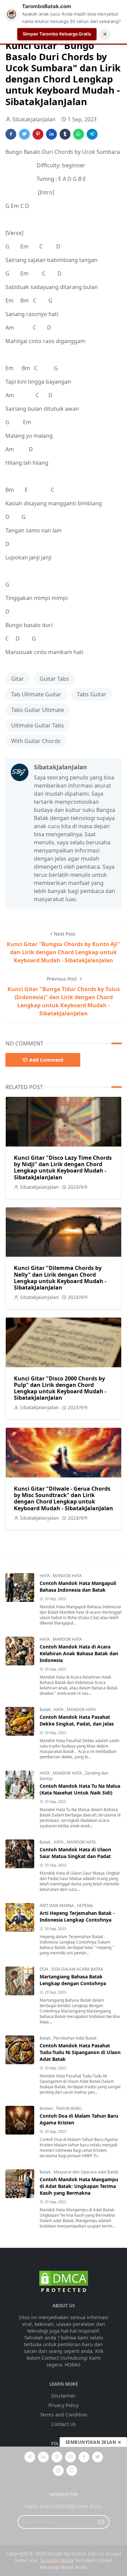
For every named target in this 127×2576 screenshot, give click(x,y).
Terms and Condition (64, 2415)
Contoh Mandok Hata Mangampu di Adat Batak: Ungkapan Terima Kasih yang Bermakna (79, 2186)
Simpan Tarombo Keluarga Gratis (57, 34)
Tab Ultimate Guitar (36, 694)
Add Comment (46, 1060)
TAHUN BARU (69, 2108)
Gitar (18, 679)
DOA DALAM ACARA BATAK (77, 1969)
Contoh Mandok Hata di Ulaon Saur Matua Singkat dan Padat (75, 1853)
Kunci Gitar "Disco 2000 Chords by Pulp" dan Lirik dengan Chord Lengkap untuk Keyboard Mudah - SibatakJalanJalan (60, 1388)
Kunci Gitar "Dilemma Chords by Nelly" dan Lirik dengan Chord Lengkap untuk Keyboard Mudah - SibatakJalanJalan (60, 1278)
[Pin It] (38, 134)
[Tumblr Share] (65, 134)
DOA (45, 1969)
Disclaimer (63, 2396)
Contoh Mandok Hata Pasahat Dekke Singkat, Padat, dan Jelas (77, 1720)
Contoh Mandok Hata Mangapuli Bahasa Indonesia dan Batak (78, 1586)
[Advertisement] (63, 2511)
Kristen (47, 2108)
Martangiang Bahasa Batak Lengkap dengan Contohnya (73, 1980)
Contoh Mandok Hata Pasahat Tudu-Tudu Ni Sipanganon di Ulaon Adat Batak (80, 2052)
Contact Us (64, 2424)
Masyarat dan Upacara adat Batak (86, 2172)
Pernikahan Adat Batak (75, 2038)
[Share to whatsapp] (79, 134)
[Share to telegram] (92, 134)
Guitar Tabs (54, 679)
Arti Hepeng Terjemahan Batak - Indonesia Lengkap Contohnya (77, 1916)
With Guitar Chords (36, 741)
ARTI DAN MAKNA (57, 1906)
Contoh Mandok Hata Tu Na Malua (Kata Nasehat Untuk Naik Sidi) (80, 1789)
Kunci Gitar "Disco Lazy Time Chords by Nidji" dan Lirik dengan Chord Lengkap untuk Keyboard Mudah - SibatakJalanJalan (63, 1167)
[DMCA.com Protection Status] (64, 2282)
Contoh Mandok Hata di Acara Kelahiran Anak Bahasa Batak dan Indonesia (79, 1653)
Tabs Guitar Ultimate (38, 710)
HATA (45, 1576)
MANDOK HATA (67, 1576)
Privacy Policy (63, 2405)
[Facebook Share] (11, 134)
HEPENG (85, 1906)
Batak (46, 1710)
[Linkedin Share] (51, 134)
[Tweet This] (24, 134)
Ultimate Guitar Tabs (38, 725)
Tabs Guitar (92, 694)
